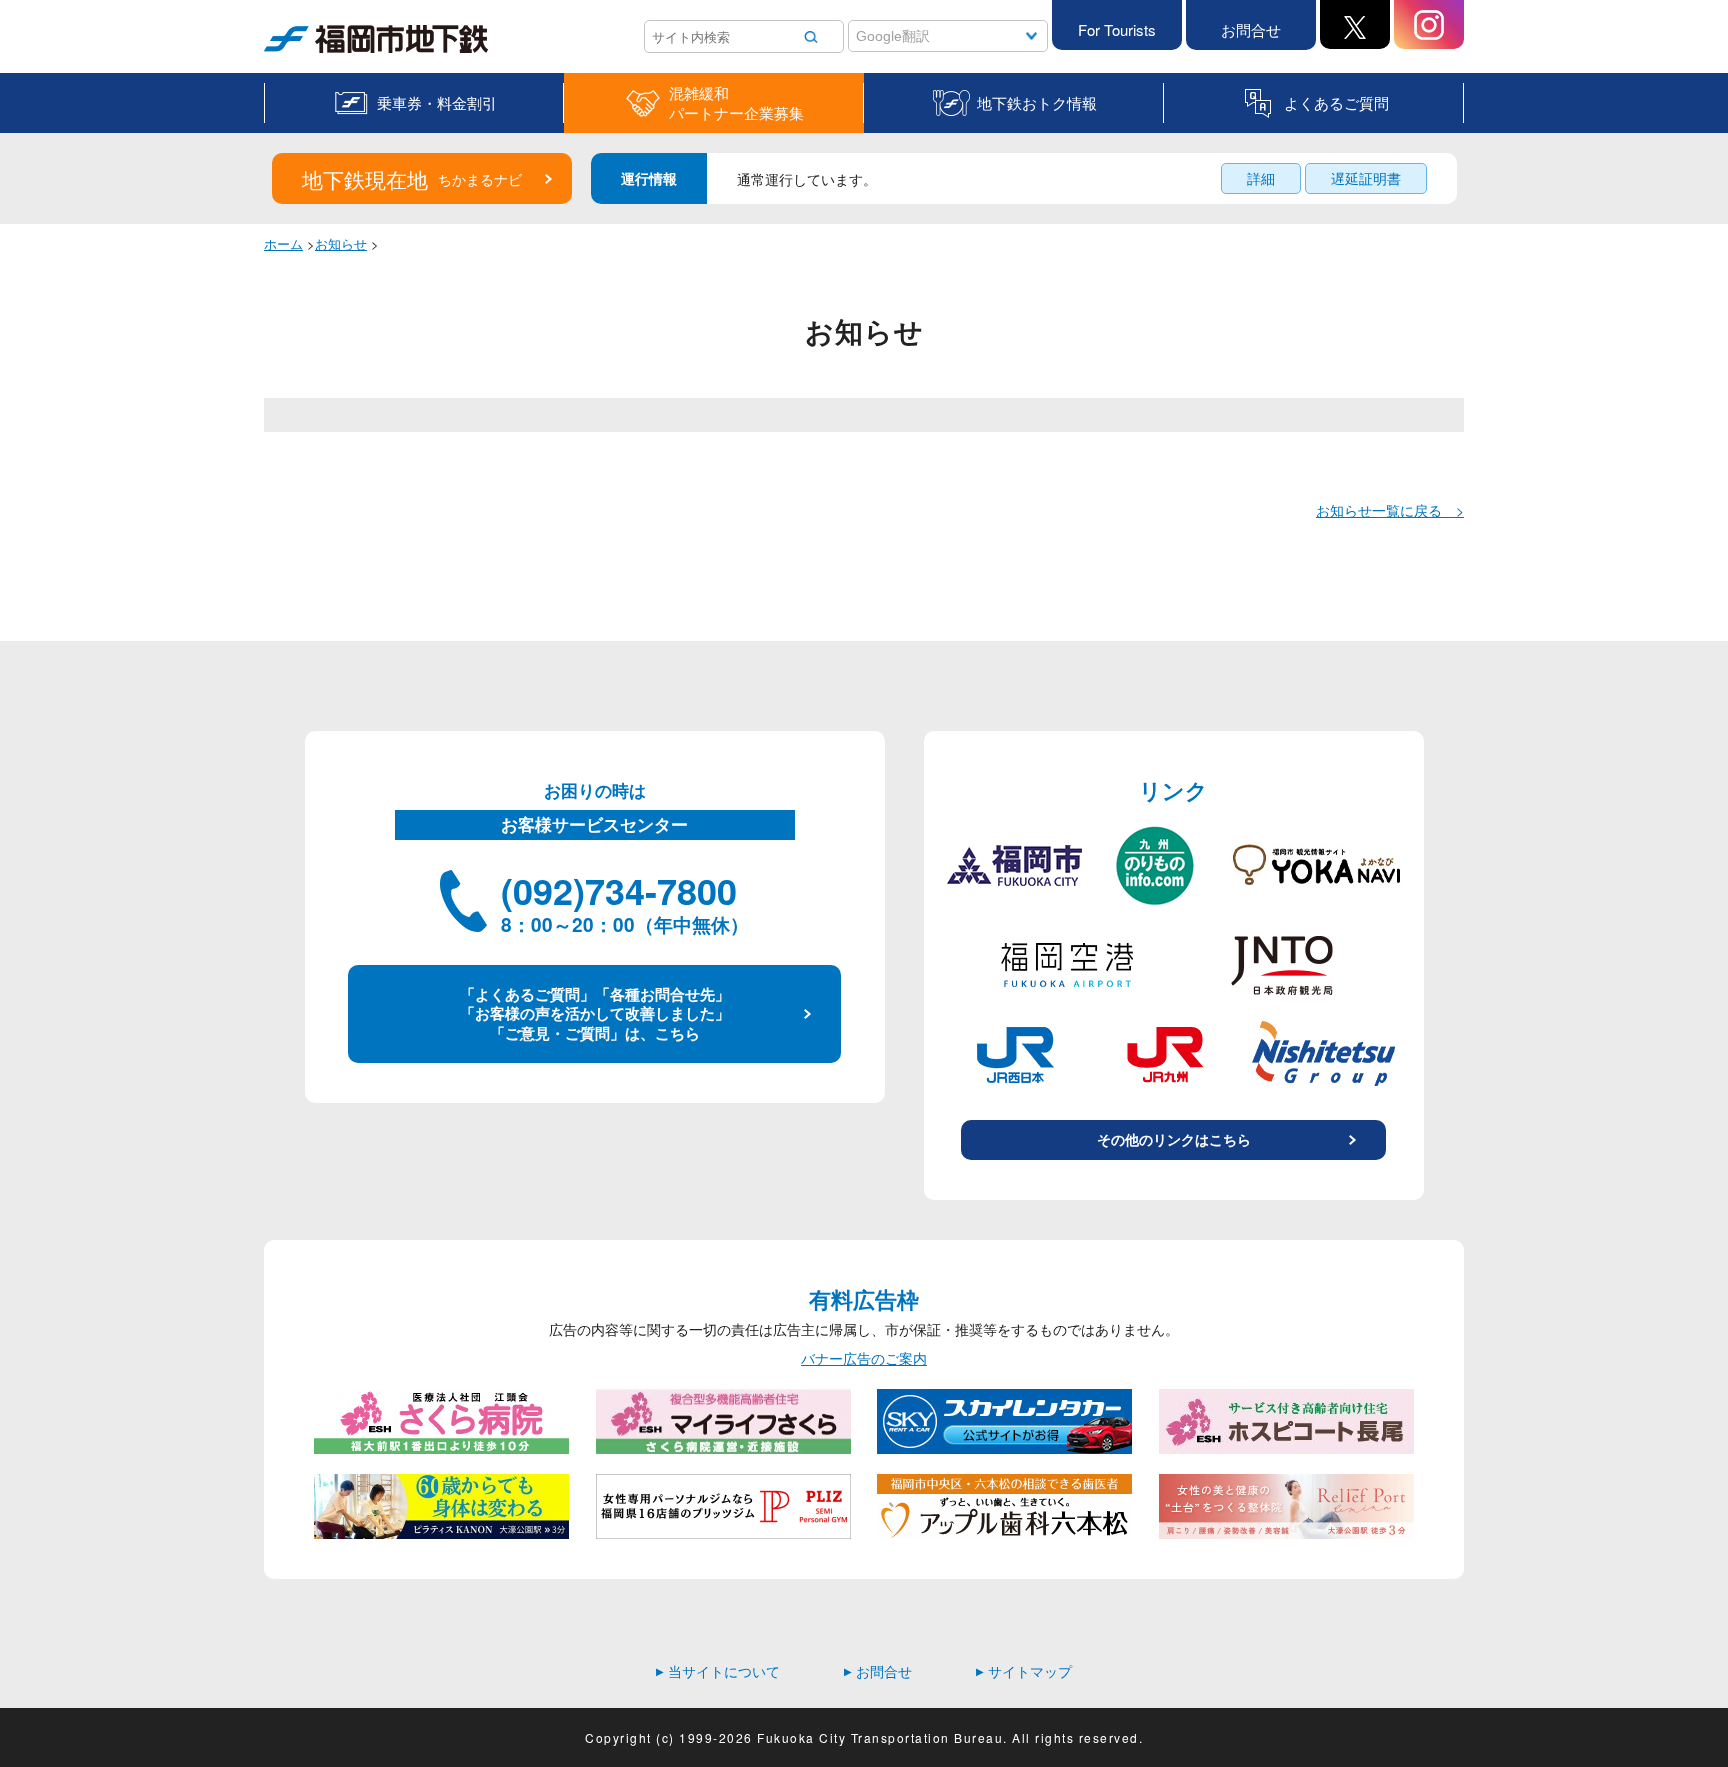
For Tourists (1117, 29)
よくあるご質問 (1336, 102)
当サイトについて (718, 1671)
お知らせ (341, 243)
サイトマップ (1024, 1671)
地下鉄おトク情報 (1037, 102)
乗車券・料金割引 (437, 102)
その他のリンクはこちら (1174, 1139)
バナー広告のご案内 (864, 1358)
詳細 (1261, 178)
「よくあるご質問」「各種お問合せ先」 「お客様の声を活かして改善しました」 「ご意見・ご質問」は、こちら (595, 1013)
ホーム (283, 243)
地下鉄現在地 (412, 179)
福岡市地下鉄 (306, 52)
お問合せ (1251, 29)
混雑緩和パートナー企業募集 (736, 103)
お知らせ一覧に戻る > (1390, 510)
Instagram (1429, 24)
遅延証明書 (1366, 178)
